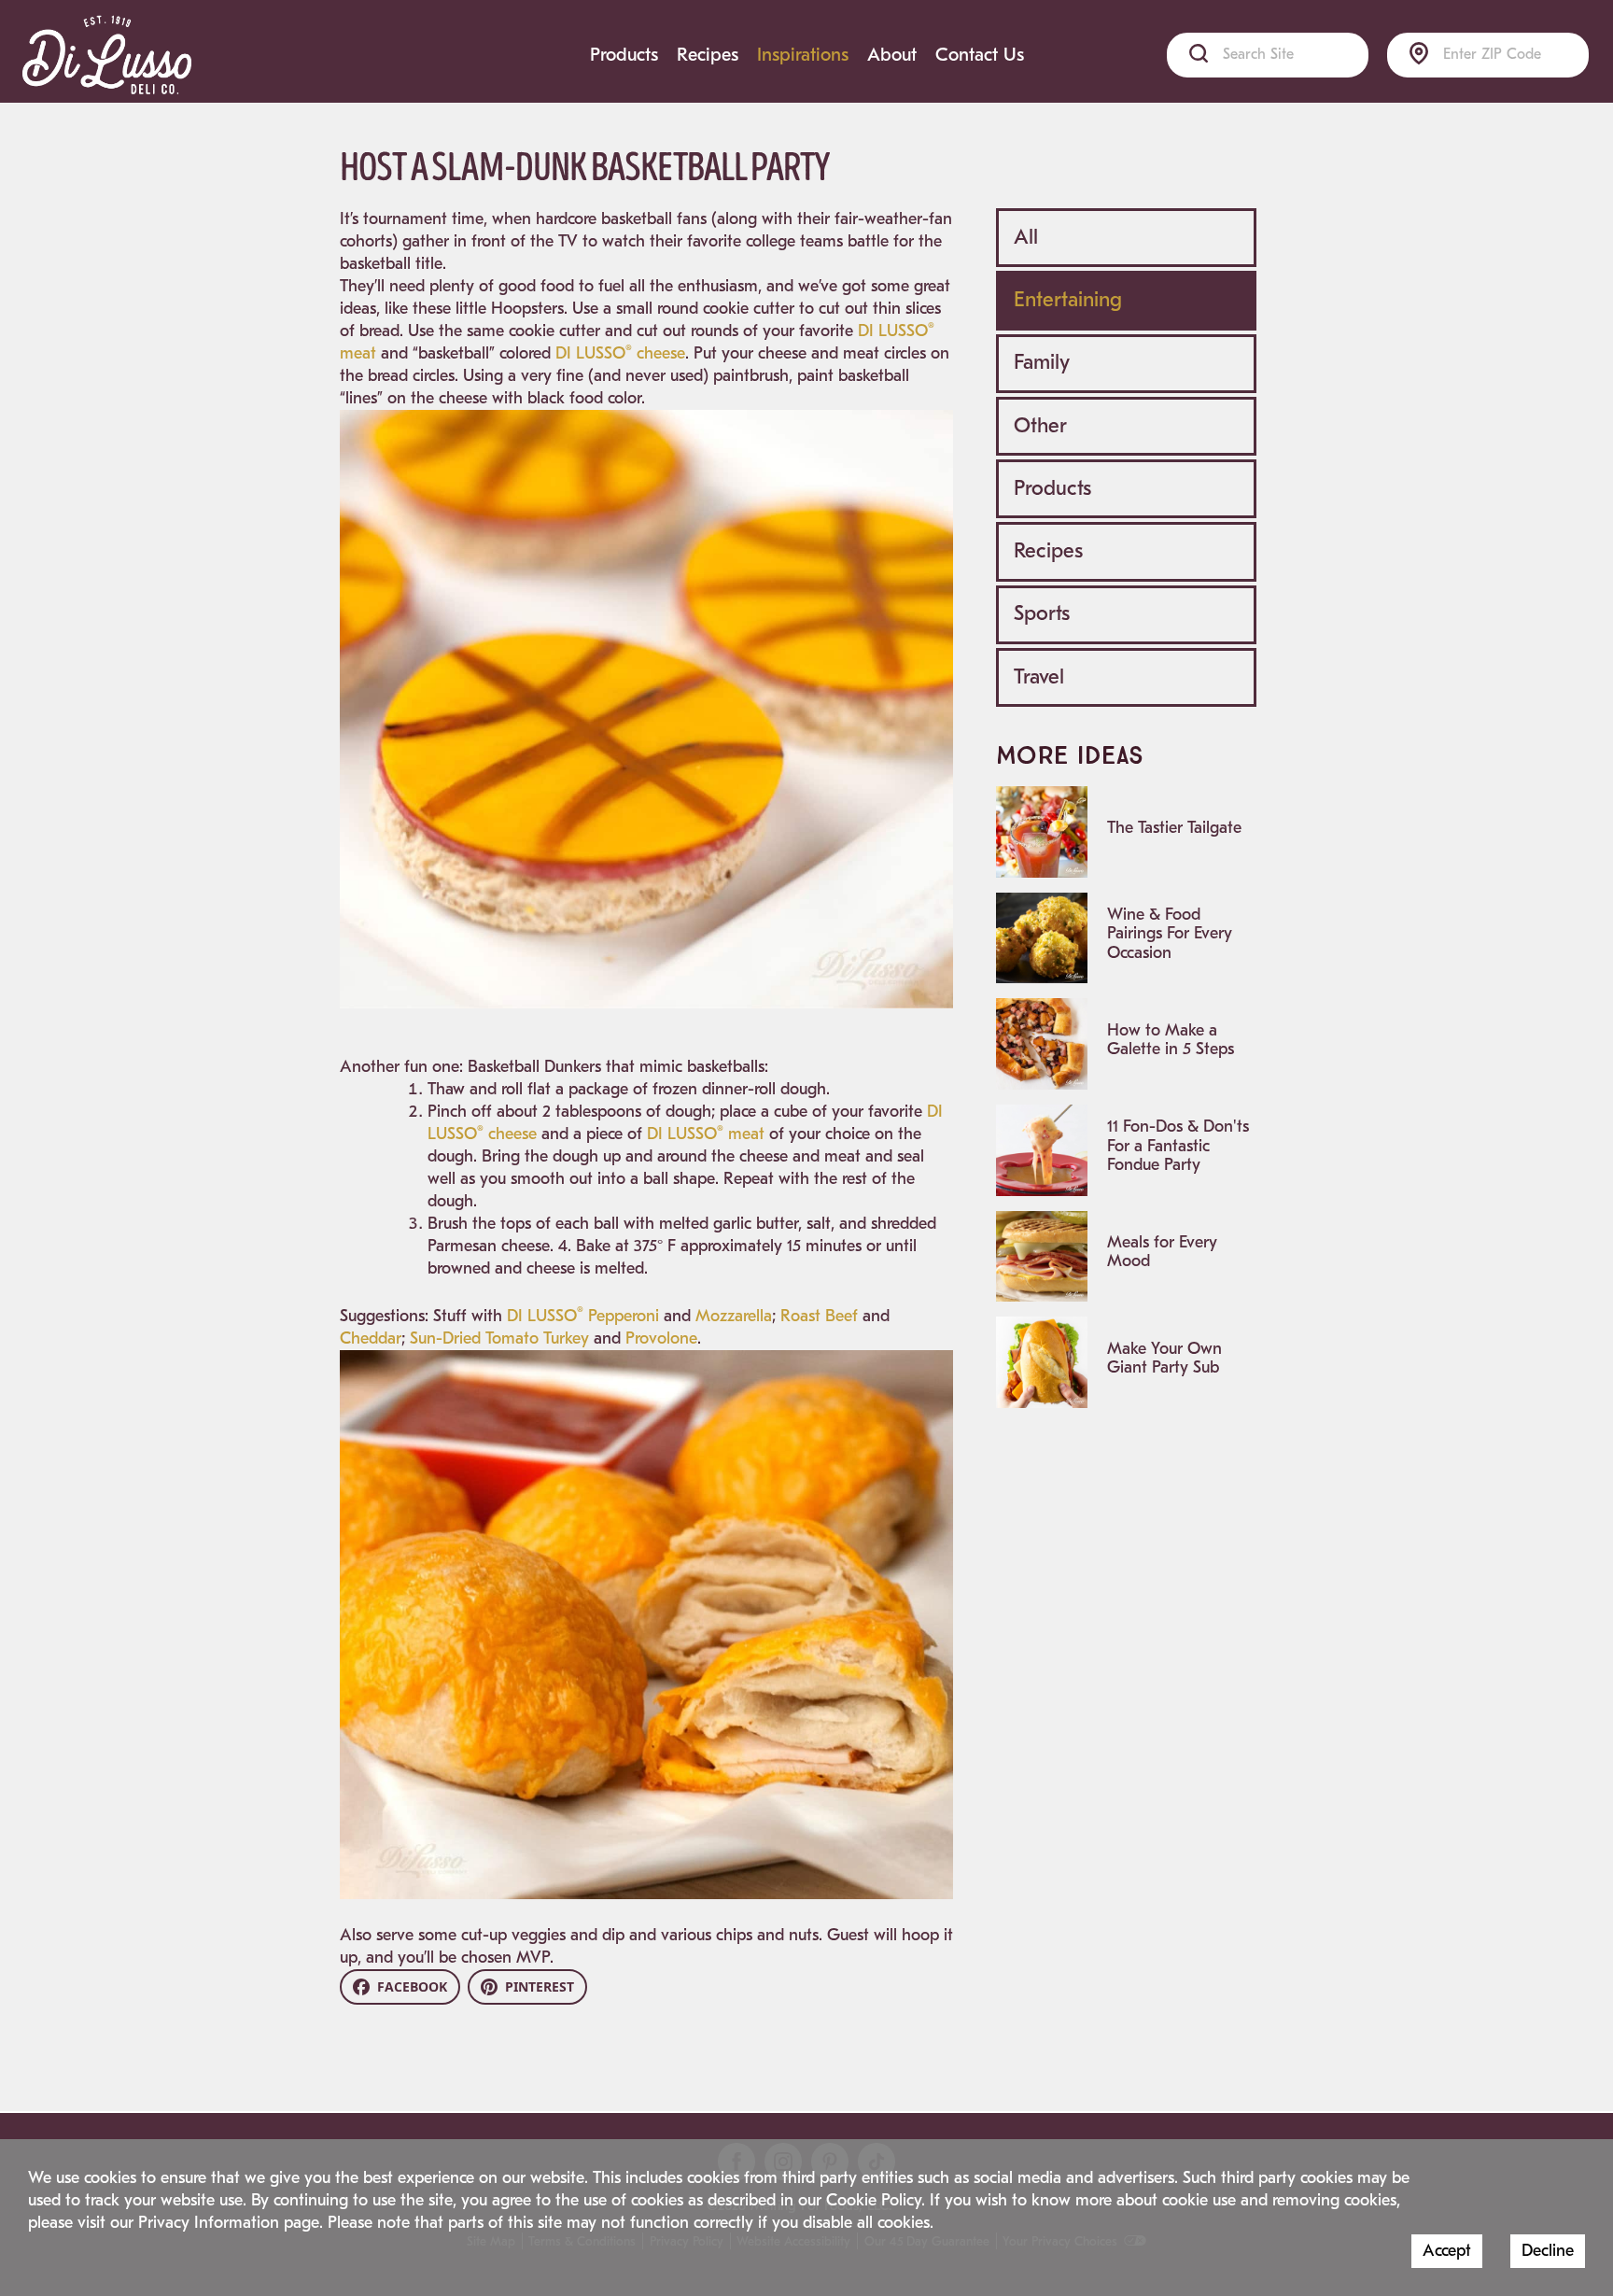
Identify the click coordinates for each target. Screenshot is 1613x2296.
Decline (1548, 2251)
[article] (1126, 832)
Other (1040, 426)
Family (1042, 362)
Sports (1042, 613)
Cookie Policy (874, 2200)
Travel (1039, 677)
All (1026, 237)
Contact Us (980, 55)
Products (624, 55)
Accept (1447, 2251)
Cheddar (371, 1338)
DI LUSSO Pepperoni (583, 1316)
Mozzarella (734, 1316)
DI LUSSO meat (706, 1134)
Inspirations (803, 55)
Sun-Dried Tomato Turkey (499, 1338)
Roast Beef (819, 1316)
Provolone (661, 1338)
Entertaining (1068, 300)
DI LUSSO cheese (620, 353)
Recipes (708, 55)
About (892, 55)
